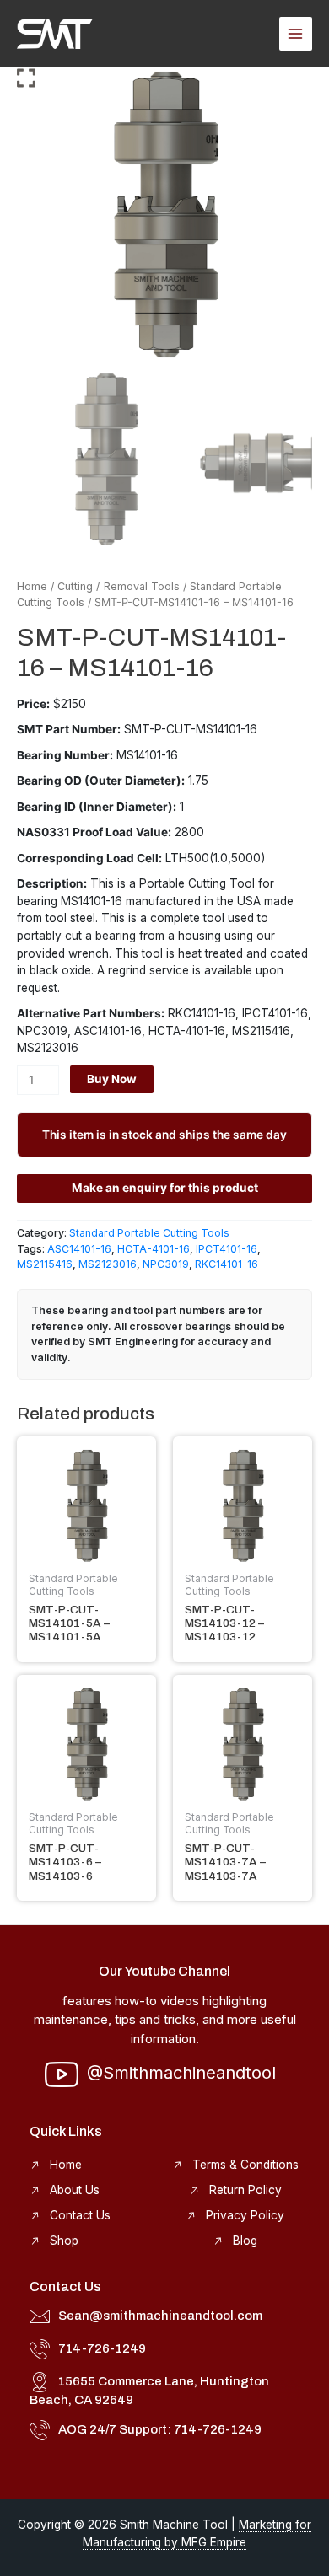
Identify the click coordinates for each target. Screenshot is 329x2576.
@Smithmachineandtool (181, 2073)
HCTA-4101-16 (154, 1249)
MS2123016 (108, 1264)
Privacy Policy (245, 2215)
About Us (75, 2190)
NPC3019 (166, 1264)
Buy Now (112, 1079)
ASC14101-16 (79, 1249)
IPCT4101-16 (227, 1249)
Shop (64, 2241)
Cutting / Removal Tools (119, 586)
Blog (245, 2241)
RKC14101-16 (227, 1264)
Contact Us (80, 2215)
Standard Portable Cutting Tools (149, 1233)
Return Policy (245, 2190)
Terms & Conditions (245, 2165)
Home (32, 586)
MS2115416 (45, 1264)
